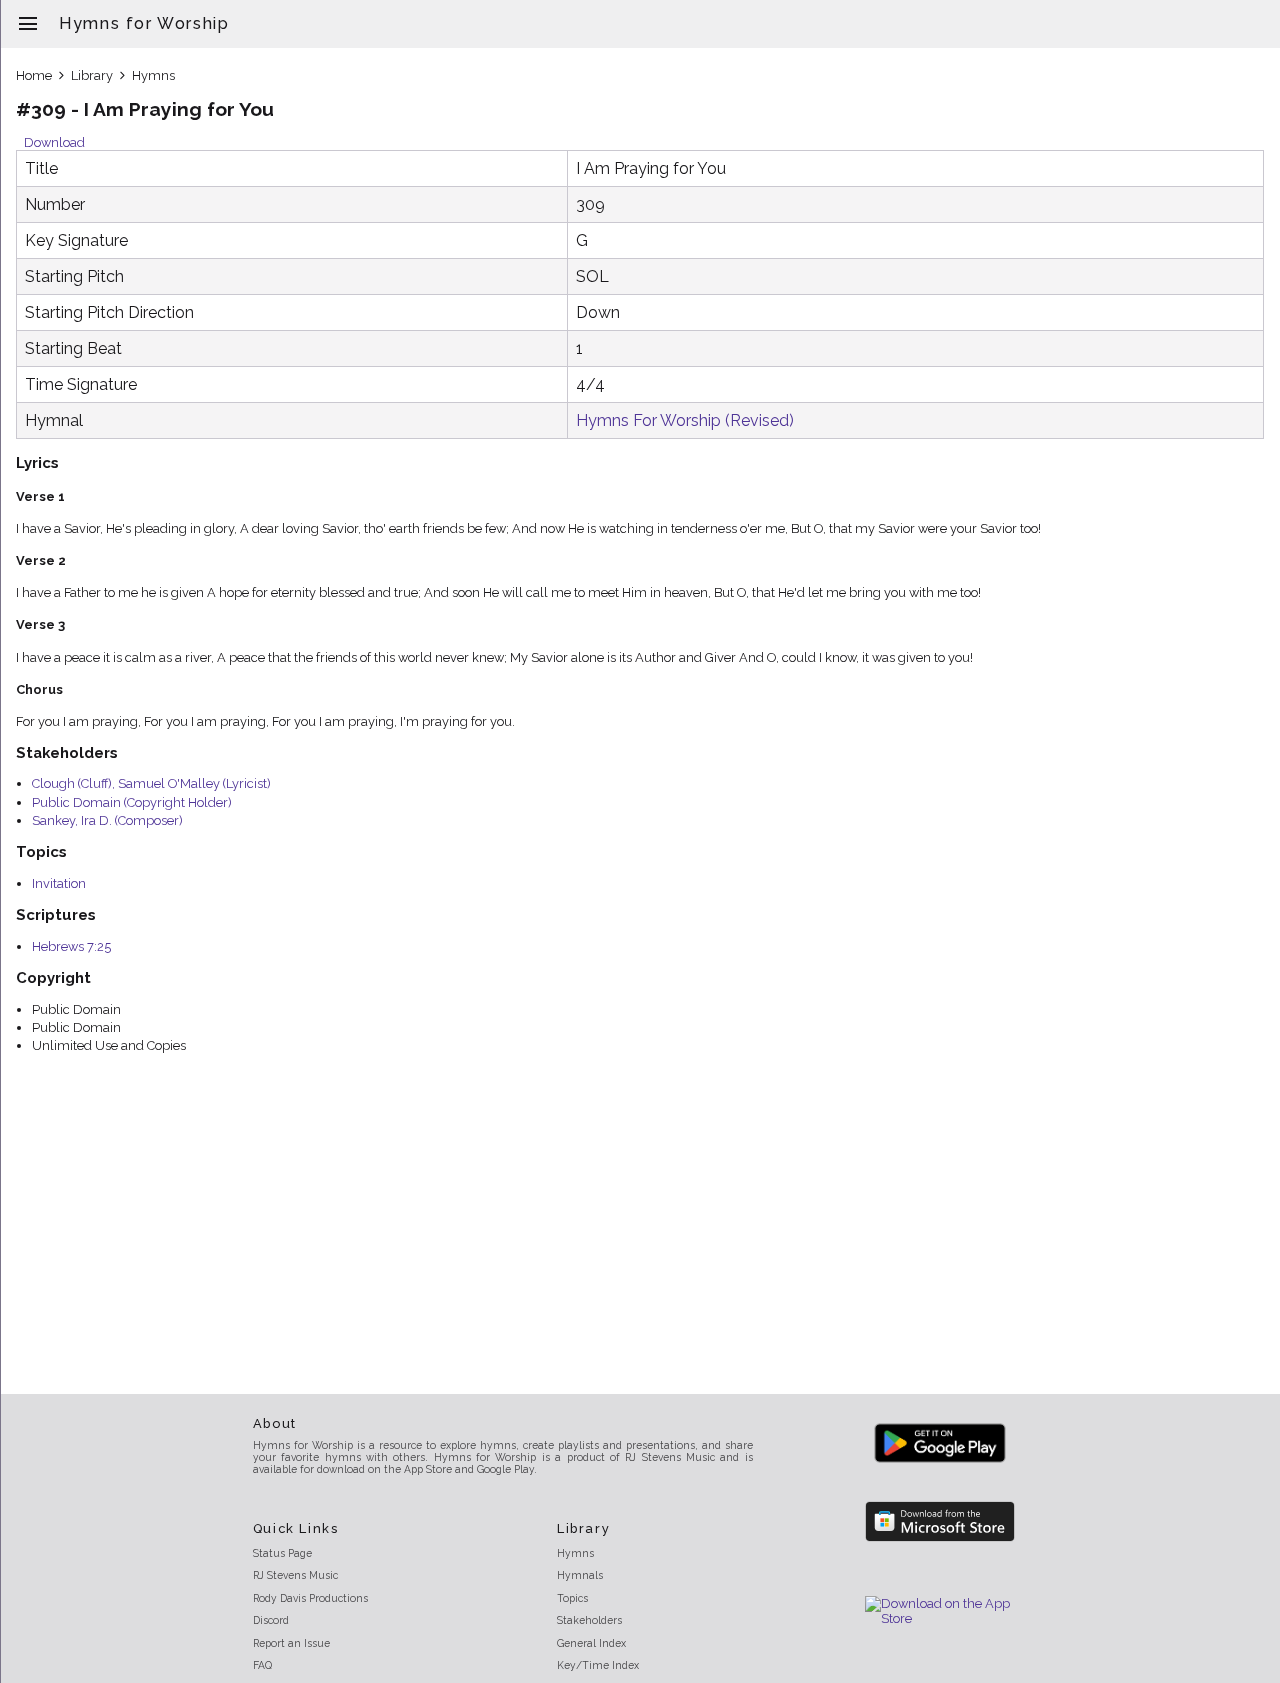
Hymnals (580, 1575)
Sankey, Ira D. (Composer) (107, 820)
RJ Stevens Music (295, 1575)
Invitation (59, 883)
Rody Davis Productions (310, 1598)
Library (92, 75)
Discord (271, 1620)
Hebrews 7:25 (71, 946)
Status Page (282, 1553)
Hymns (153, 75)
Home (34, 75)
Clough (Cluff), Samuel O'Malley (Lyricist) (151, 783)
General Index (591, 1643)
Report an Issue (291, 1643)
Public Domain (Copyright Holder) (132, 802)
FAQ (262, 1665)
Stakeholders (589, 1620)
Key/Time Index (598, 1665)
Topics (572, 1598)
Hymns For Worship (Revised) (685, 420)
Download (54, 142)
